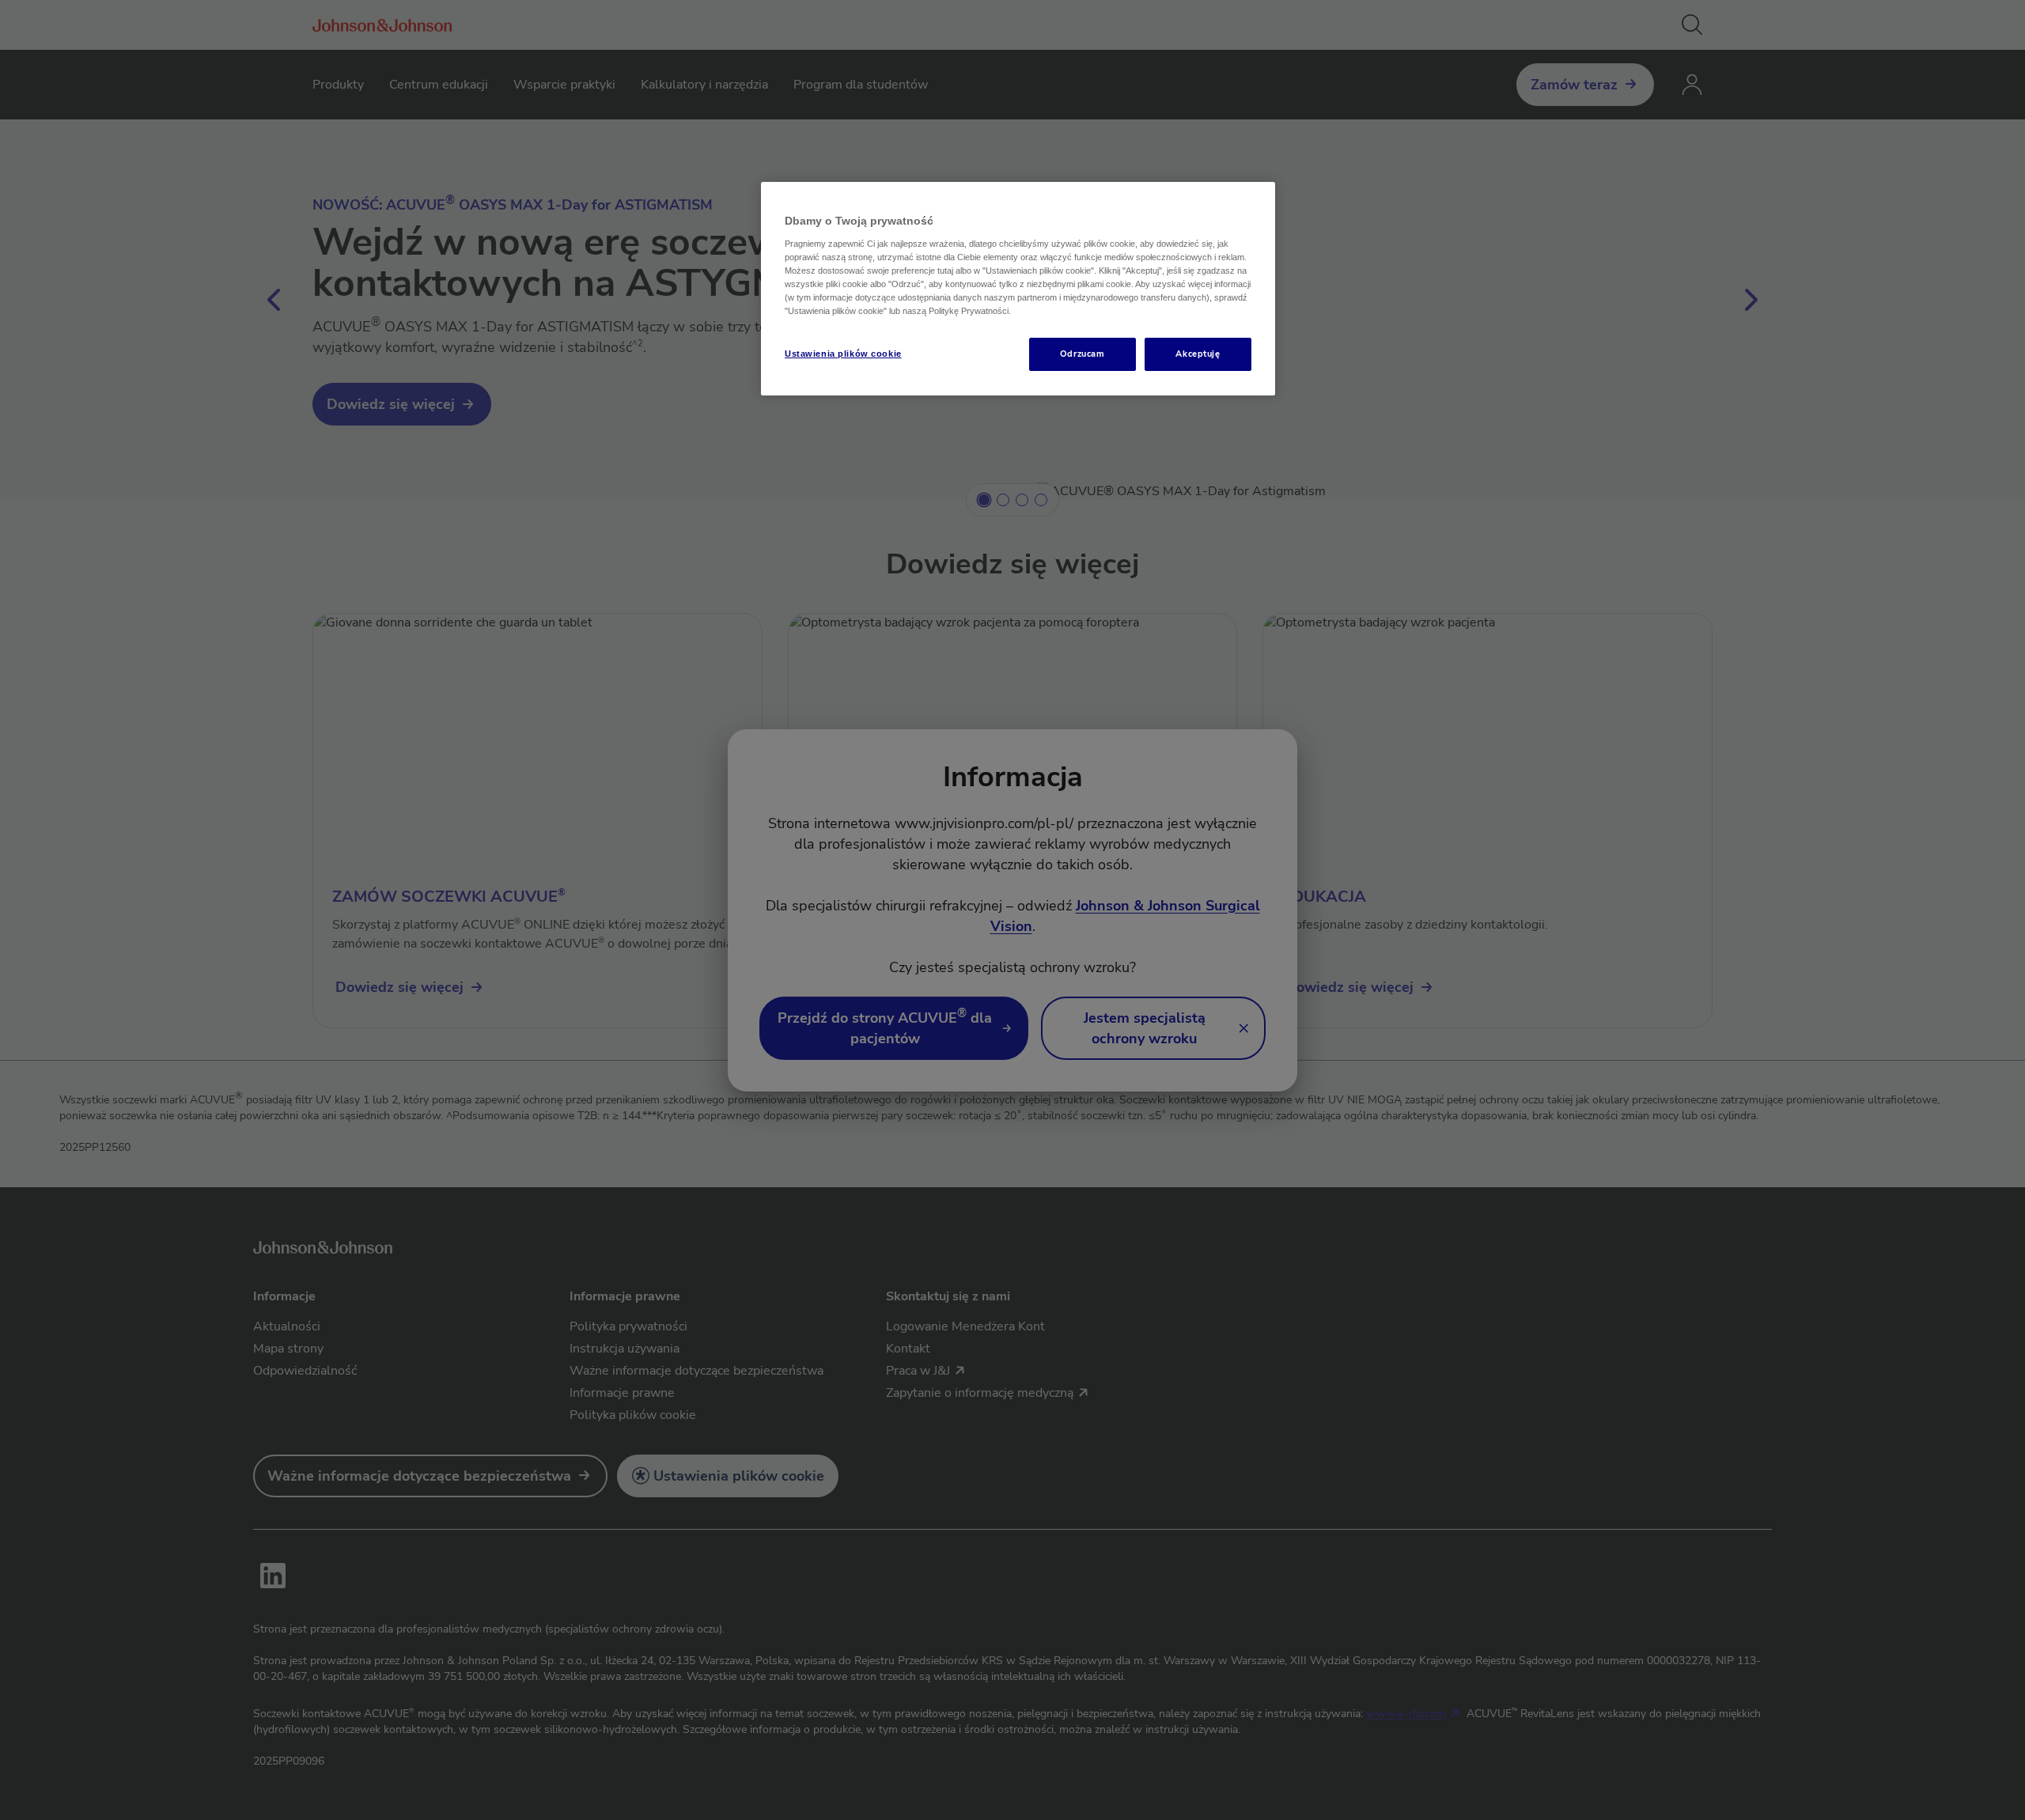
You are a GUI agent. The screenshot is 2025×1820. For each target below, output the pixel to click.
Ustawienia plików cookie (843, 354)
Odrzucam (1083, 354)
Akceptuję (1198, 354)
